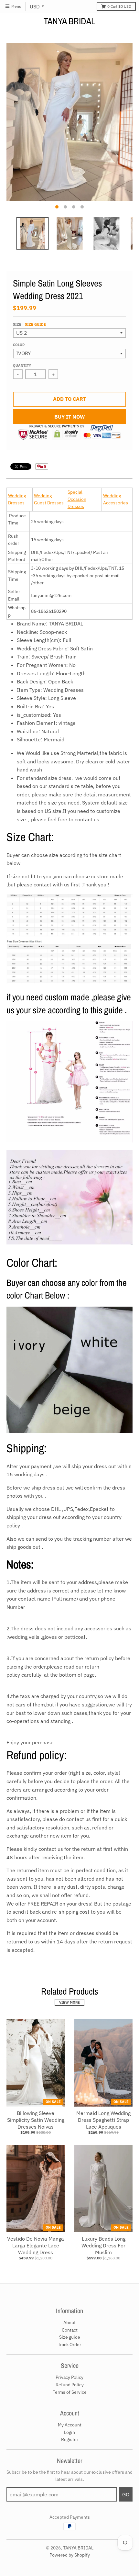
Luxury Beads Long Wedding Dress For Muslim (103, 2245)
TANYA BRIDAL (69, 21)
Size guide (35, 324)
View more (69, 2002)
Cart (119, 6)
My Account (70, 2425)
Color (19, 345)
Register (70, 2439)
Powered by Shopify (70, 2555)
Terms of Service (70, 2392)
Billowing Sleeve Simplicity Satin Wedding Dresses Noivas (36, 2120)
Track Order (69, 2345)
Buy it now (70, 417)
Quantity (22, 366)
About (69, 2323)
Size (29, 324)
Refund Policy (70, 2385)
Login (69, 2432)
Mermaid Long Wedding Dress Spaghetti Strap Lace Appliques (103, 2120)
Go (126, 2494)
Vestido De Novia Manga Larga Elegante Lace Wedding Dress (36, 2245)
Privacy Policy (69, 2377)
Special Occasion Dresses (77, 499)
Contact (70, 2330)
